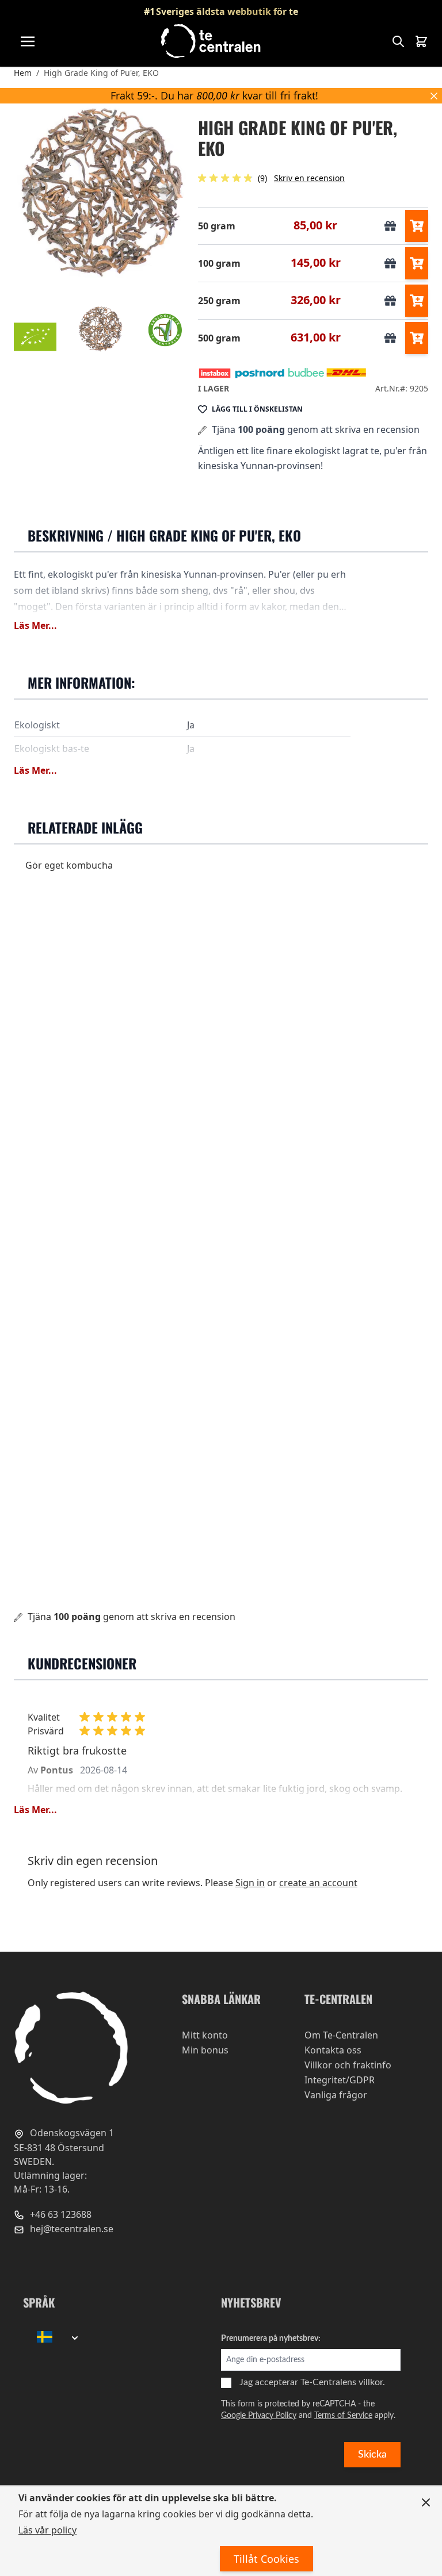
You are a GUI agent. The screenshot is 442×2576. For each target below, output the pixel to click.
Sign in (250, 1883)
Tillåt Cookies (266, 2559)
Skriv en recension (309, 178)
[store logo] (212, 41)
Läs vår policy (47, 2530)
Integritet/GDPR (340, 2080)
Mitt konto (205, 2035)
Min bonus (205, 2050)
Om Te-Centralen (341, 2035)
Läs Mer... (35, 625)
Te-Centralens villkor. (343, 2382)
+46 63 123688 (60, 2214)
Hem (23, 73)
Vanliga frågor (336, 2095)
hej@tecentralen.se (71, 2229)
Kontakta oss (333, 2050)
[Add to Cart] (417, 226)
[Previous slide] (32, 192)
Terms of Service (343, 2416)
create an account (318, 1883)
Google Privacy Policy (259, 2416)
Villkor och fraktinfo (348, 2065)
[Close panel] (426, 2502)
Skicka (372, 2455)
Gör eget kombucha (69, 865)
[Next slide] (168, 192)
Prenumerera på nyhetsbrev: (271, 2339)
